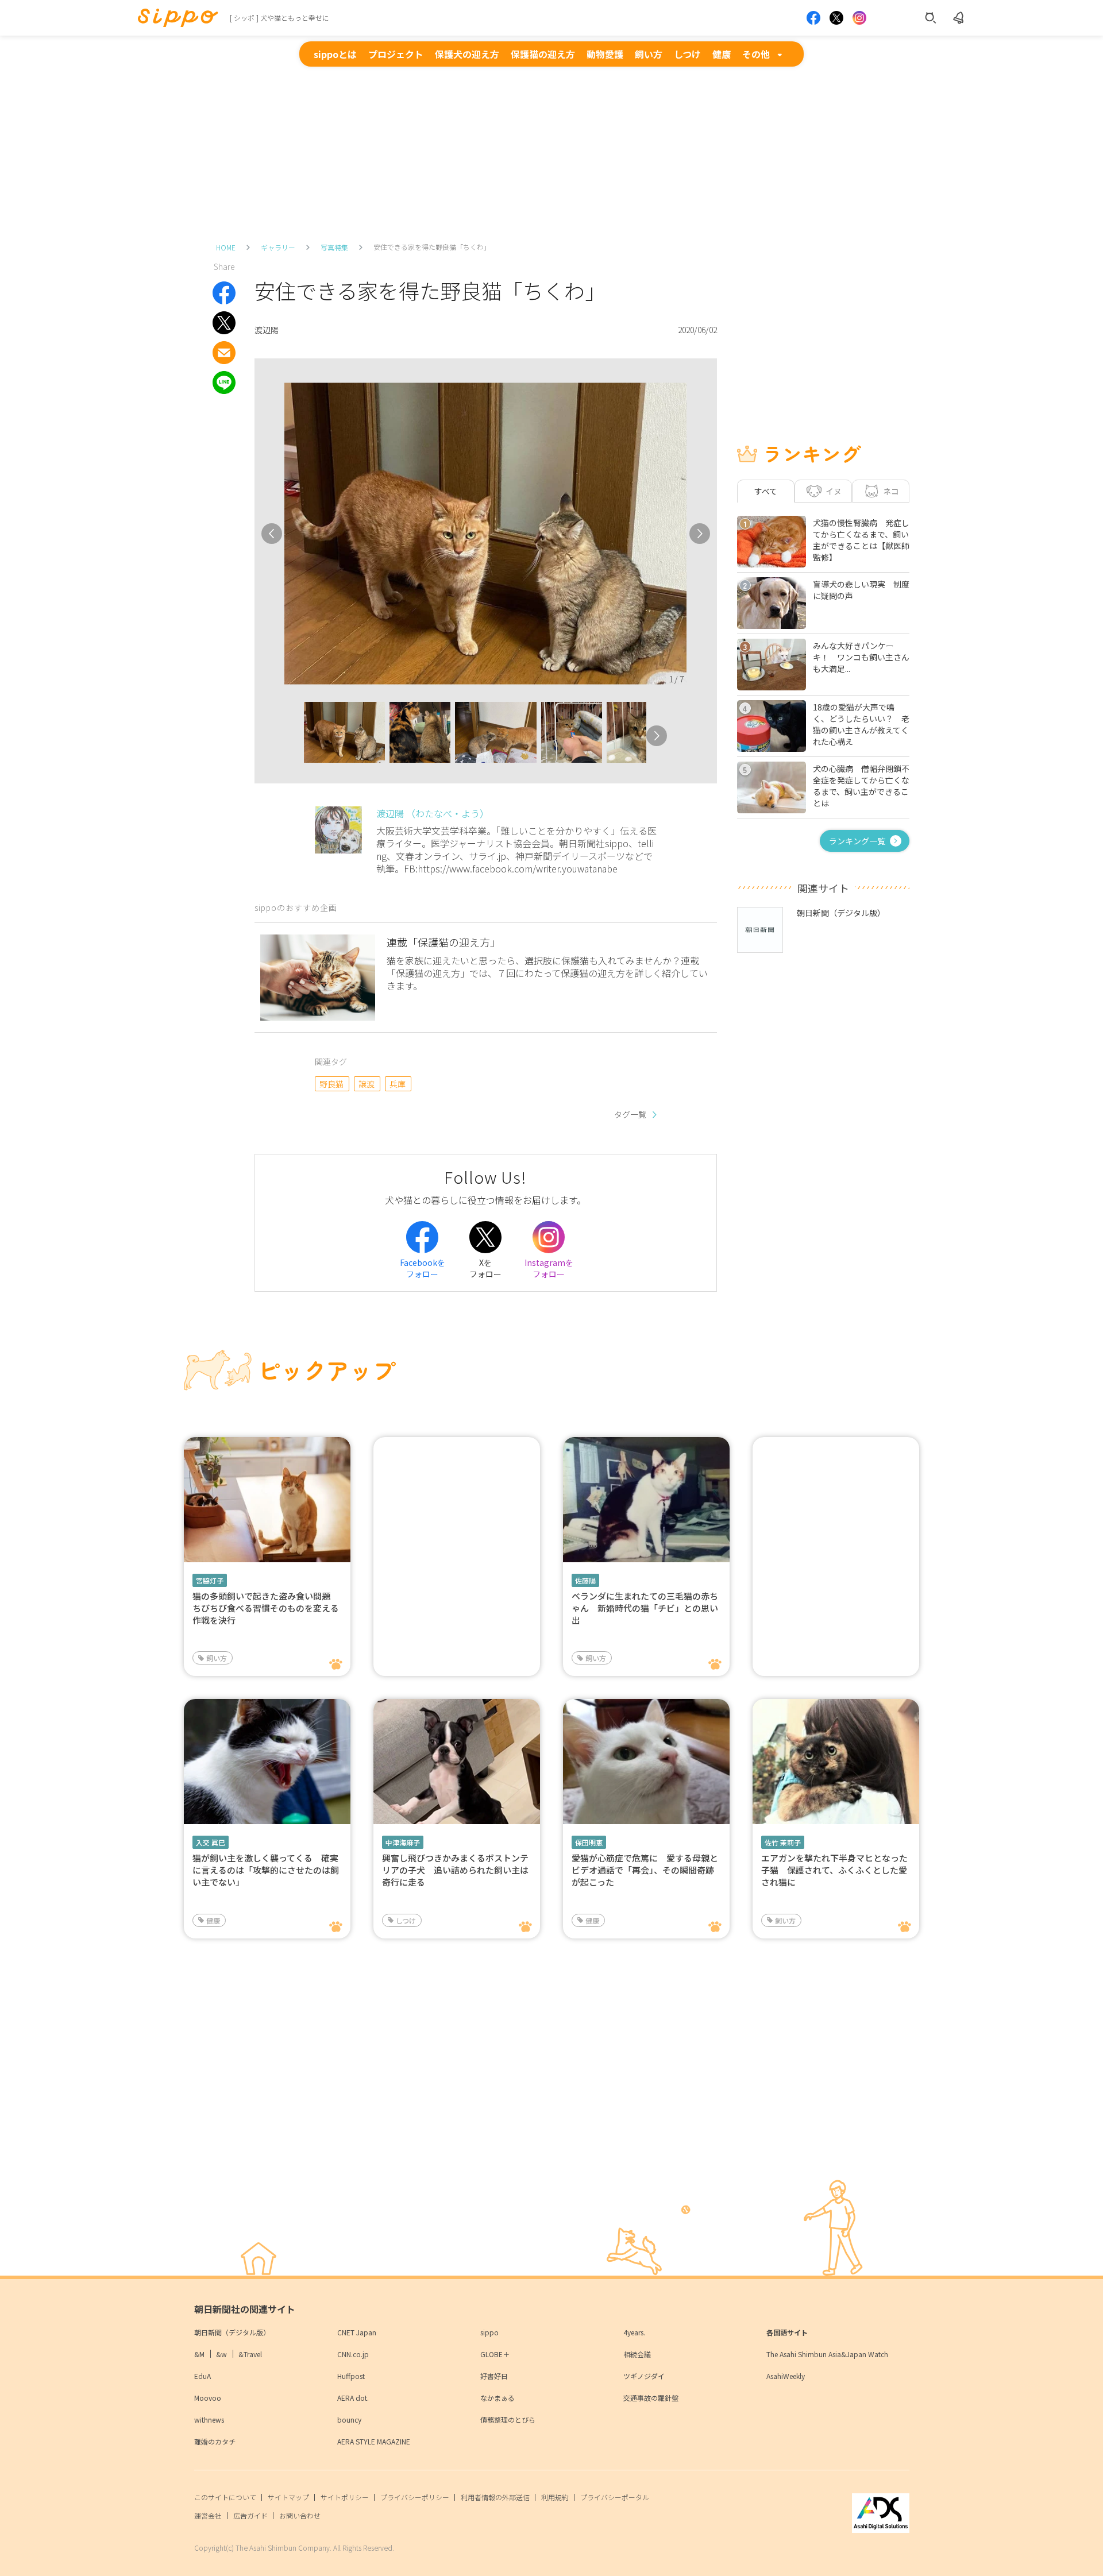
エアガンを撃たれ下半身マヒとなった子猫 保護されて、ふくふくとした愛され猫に (834, 1870)
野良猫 (332, 1084)
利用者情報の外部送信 (495, 2497)
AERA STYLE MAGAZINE (374, 2441)
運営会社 (208, 2515)
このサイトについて (225, 2497)
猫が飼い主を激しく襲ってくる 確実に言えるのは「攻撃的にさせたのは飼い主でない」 (266, 1870)
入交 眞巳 (211, 1842)
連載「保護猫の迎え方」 (443, 942)
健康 (722, 54)
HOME (226, 247)
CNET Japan (357, 2332)
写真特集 (334, 247)
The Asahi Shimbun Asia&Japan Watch (827, 2354)
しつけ (687, 54)
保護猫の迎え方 (543, 54)
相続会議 (637, 2354)
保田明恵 (589, 1842)
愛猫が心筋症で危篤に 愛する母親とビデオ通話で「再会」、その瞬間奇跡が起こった (645, 1870)
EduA (203, 2376)
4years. (634, 2332)
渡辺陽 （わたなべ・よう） (433, 813)
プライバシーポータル (615, 2497)
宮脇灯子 (210, 1580)
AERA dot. (353, 2398)
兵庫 (398, 1084)
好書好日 (494, 2376)
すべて (766, 491)
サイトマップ (288, 2497)
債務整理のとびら (508, 2419)
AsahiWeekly (786, 2376)
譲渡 (367, 1084)
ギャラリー (278, 247)
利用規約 (555, 2497)
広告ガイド (250, 2515)
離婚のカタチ (215, 2441)
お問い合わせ (300, 2515)
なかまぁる (497, 2398)
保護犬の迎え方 (467, 54)
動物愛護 (605, 54)
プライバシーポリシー (415, 2497)
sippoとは (335, 54)
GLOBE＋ (495, 2354)
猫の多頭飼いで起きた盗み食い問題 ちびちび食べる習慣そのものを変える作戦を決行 (266, 1608)
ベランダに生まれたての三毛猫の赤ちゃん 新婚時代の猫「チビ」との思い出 (645, 1608)
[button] (294, 736)
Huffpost (351, 2376)
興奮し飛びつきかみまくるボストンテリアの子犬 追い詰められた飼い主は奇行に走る (455, 1870)
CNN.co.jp (353, 2354)
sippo (489, 2332)
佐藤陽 (585, 1580)
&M (199, 2354)
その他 (756, 54)
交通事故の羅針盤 (651, 2398)
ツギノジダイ (644, 2376)
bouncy (349, 2419)
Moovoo (208, 2398)
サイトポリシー (345, 2497)
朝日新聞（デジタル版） (232, 2332)
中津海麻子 (403, 1842)
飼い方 (649, 54)
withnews (209, 2419)
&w (221, 2354)
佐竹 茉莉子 (783, 1842)
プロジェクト (396, 54)
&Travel (250, 2354)
